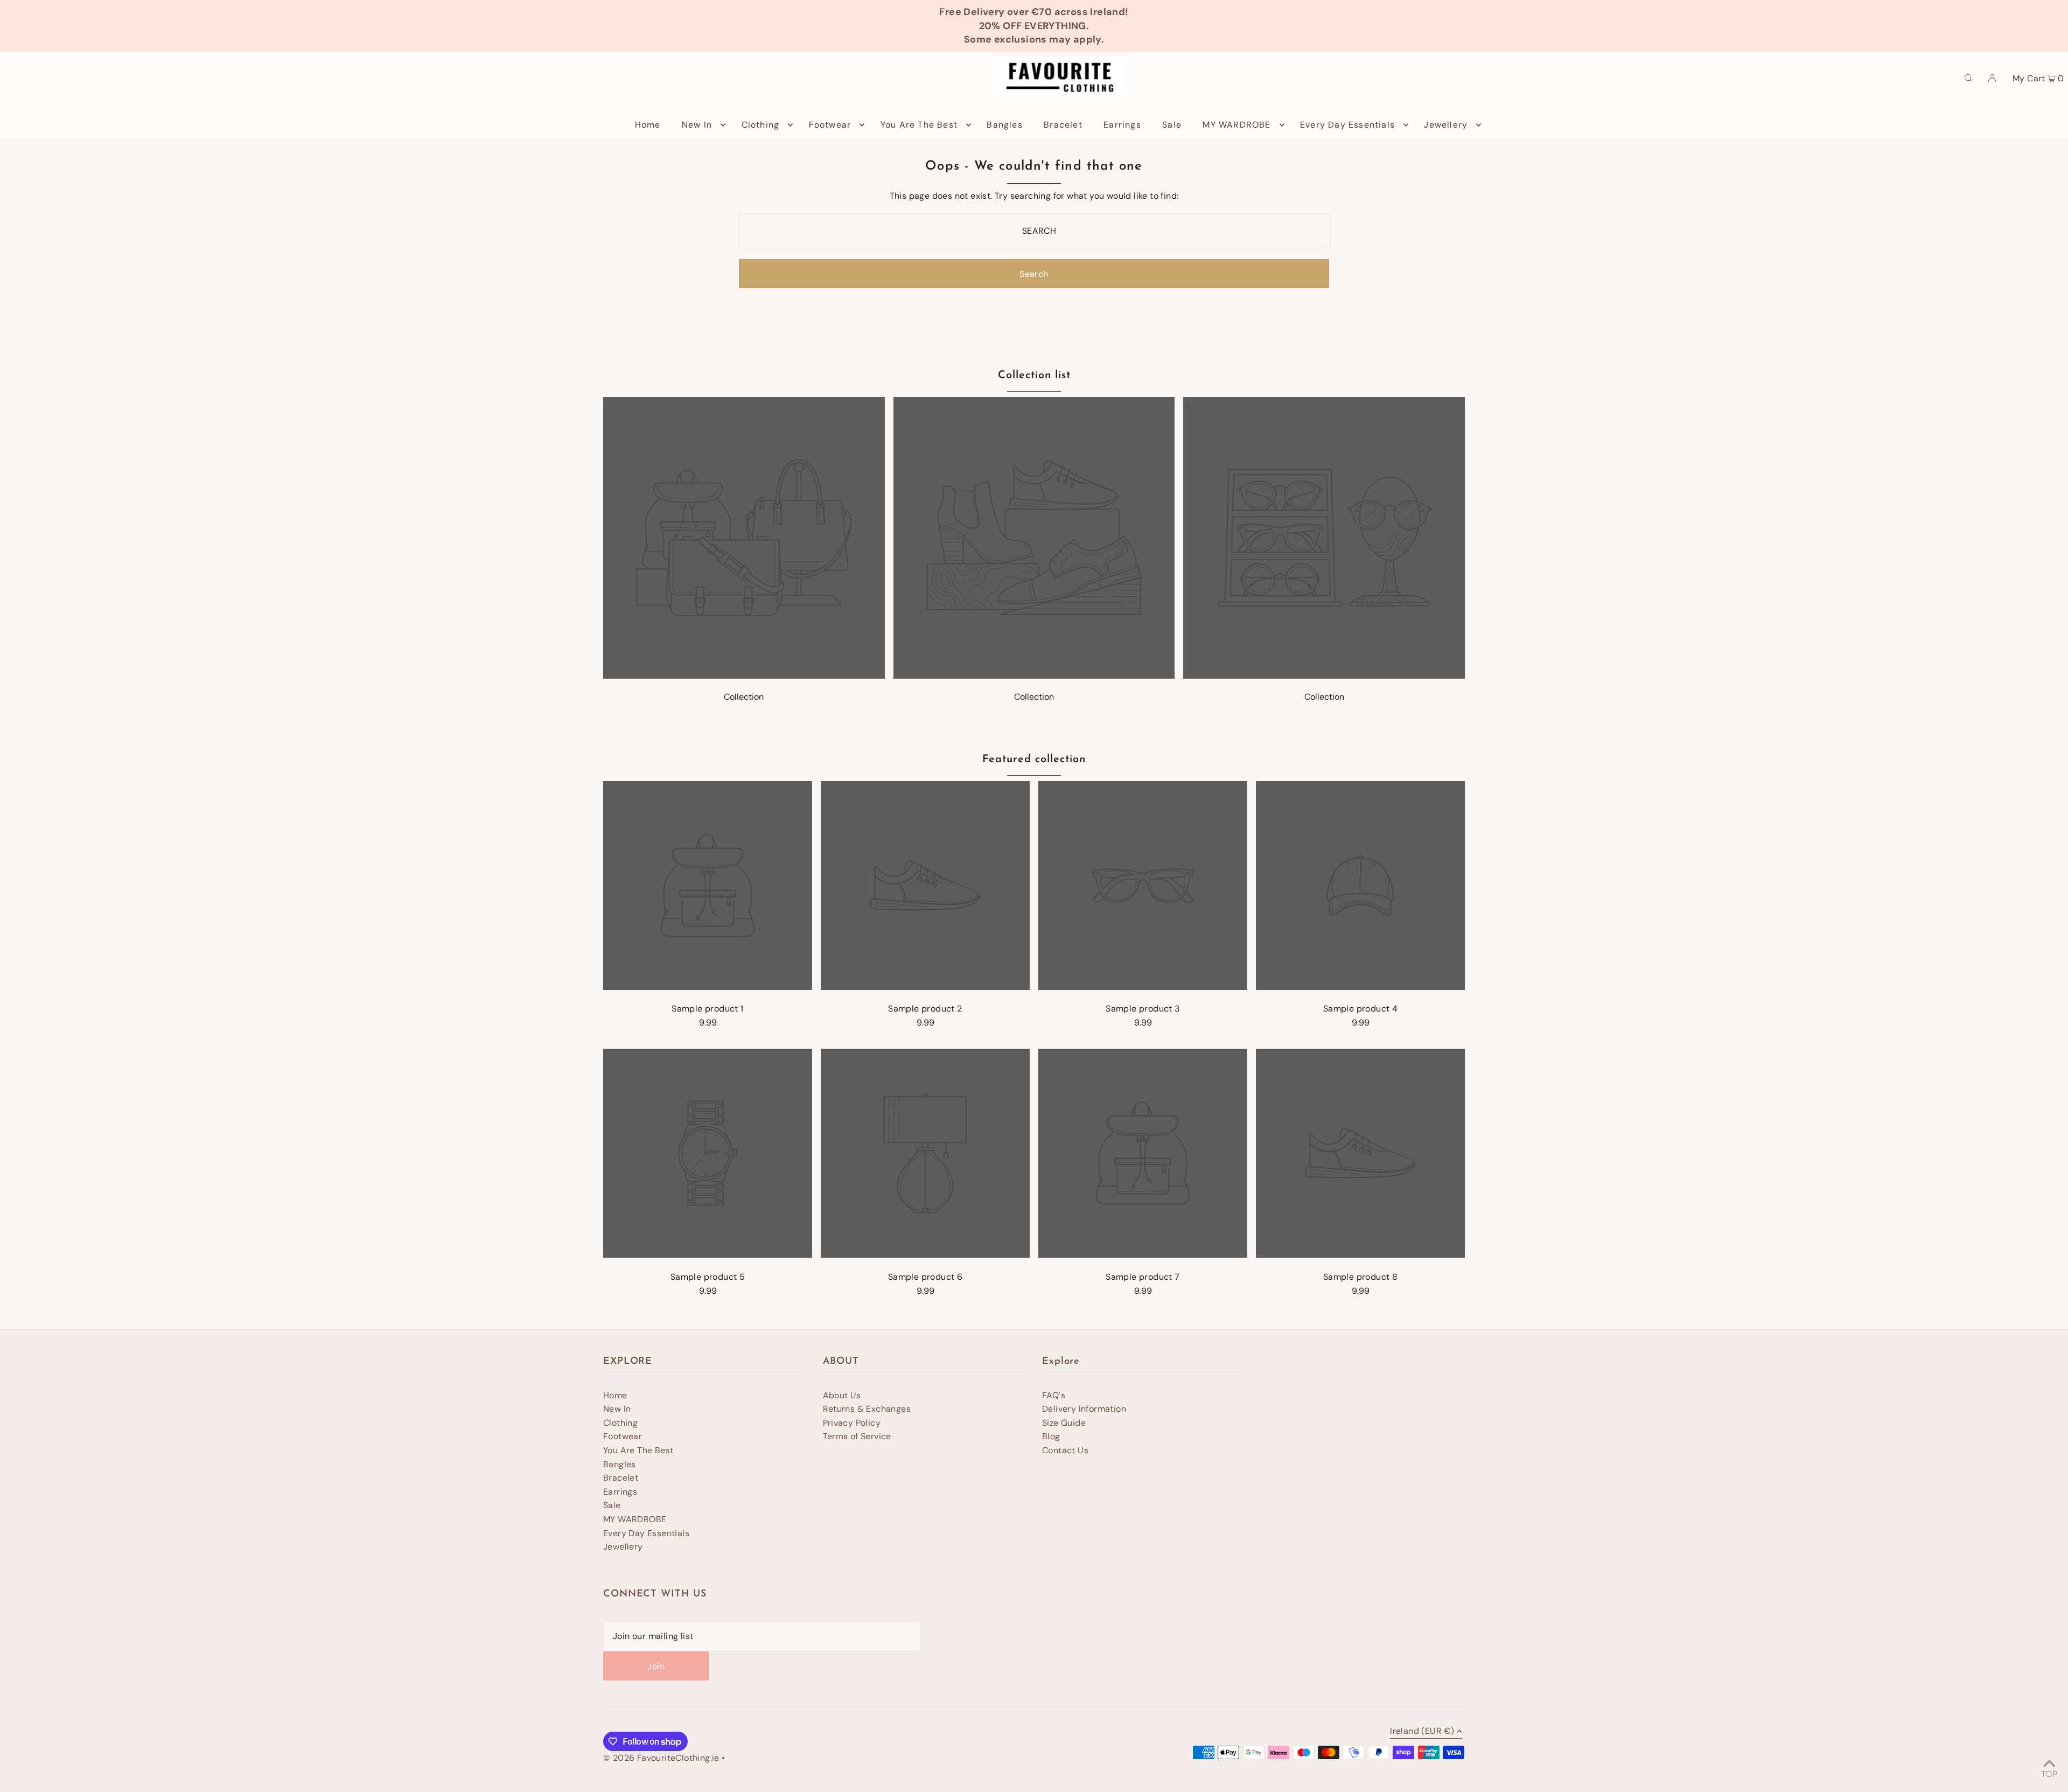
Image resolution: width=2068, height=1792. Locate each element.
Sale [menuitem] (1172, 125)
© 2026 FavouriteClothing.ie (661, 1758)
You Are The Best (638, 1450)
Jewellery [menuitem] (1446, 125)
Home (615, 1395)
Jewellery (623, 1547)
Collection (744, 697)
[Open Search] (1968, 78)
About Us (842, 1395)
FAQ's (1054, 1395)
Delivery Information (1084, 1409)
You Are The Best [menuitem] (919, 125)
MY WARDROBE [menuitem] (1236, 125)
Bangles (620, 1464)
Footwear (623, 1436)
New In (617, 1409)
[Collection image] (744, 676)
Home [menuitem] (648, 125)
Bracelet (621, 1478)
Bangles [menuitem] (1004, 125)
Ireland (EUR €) (1422, 1732)
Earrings (620, 1492)
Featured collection (1034, 759)
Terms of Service (857, 1436)
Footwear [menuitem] (830, 125)
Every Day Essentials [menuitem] (1347, 125)
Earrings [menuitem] (1122, 125)
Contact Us (1065, 1450)
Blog (1051, 1436)
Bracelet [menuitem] (1063, 125)
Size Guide (1064, 1423)
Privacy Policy (852, 1423)
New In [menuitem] (697, 125)
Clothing (620, 1423)
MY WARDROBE (635, 1519)
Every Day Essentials (646, 1533)
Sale (612, 1505)
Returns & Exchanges (867, 1409)
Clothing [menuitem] (761, 125)
